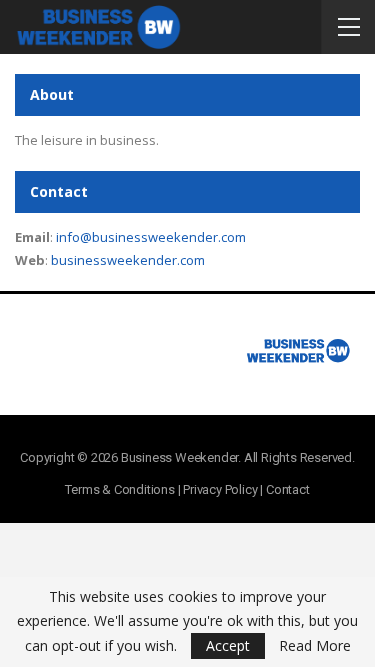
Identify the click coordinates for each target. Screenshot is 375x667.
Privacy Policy (220, 489)
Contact (288, 489)
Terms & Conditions (119, 489)
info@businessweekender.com (151, 237)
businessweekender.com (128, 260)
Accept (228, 645)
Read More (315, 646)
